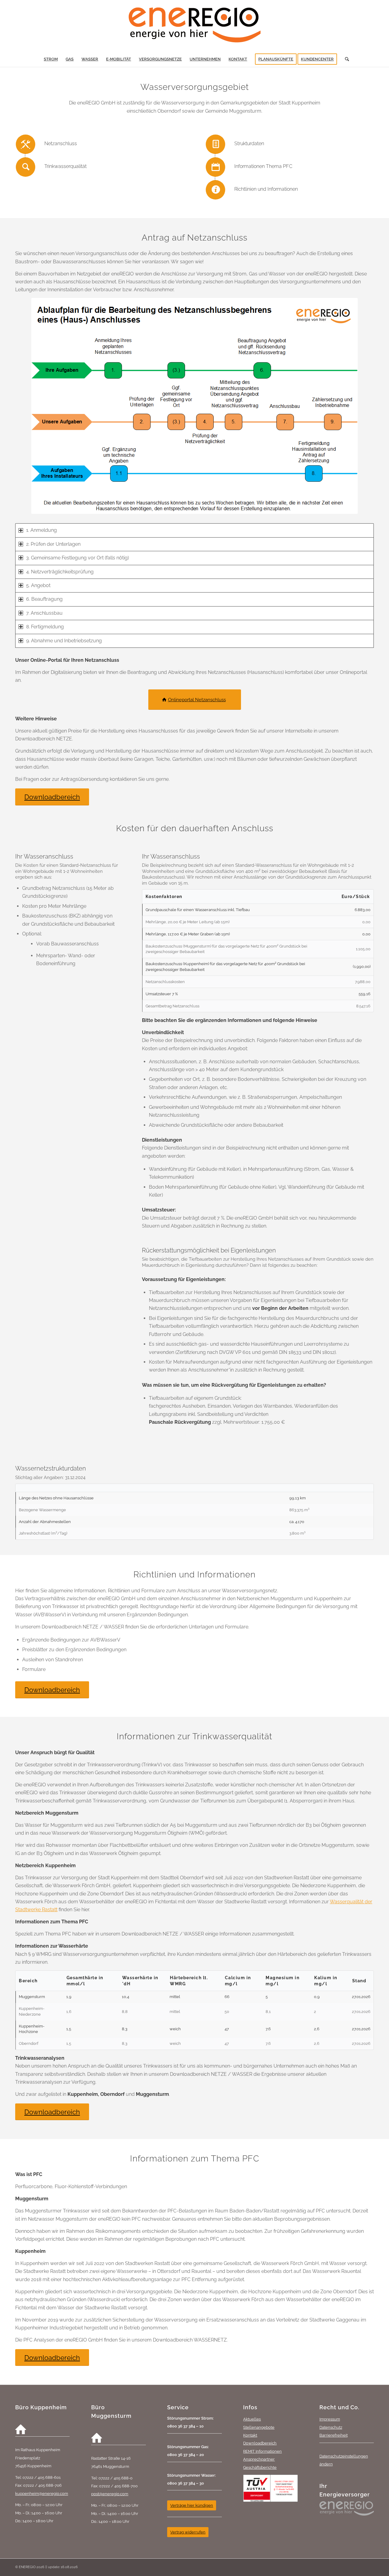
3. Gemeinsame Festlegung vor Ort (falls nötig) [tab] (77, 558)
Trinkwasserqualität (65, 166)
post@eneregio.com (110, 2494)
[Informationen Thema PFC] (215, 167)
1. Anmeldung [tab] (41, 530)
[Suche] (345, 59)
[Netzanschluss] (26, 144)
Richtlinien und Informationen (266, 189)
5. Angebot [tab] (38, 585)
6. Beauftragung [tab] (44, 599)
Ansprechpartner (259, 2459)
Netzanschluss (61, 143)
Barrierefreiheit (334, 2435)
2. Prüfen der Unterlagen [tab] (53, 544)
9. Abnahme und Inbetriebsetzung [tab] (64, 641)
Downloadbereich (260, 2443)
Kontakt (250, 2435)
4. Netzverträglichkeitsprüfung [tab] (60, 572)
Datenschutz (331, 2427)
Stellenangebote (259, 2427)
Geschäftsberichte (260, 2467)
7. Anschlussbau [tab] (44, 613)
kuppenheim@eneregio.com (42, 2493)
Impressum (330, 2419)
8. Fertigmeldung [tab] (45, 627)
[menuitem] (51, 59)
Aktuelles (252, 2419)
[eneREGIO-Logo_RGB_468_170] (194, 26)
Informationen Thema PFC (263, 166)
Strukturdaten (249, 143)
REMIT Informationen (262, 2451)
